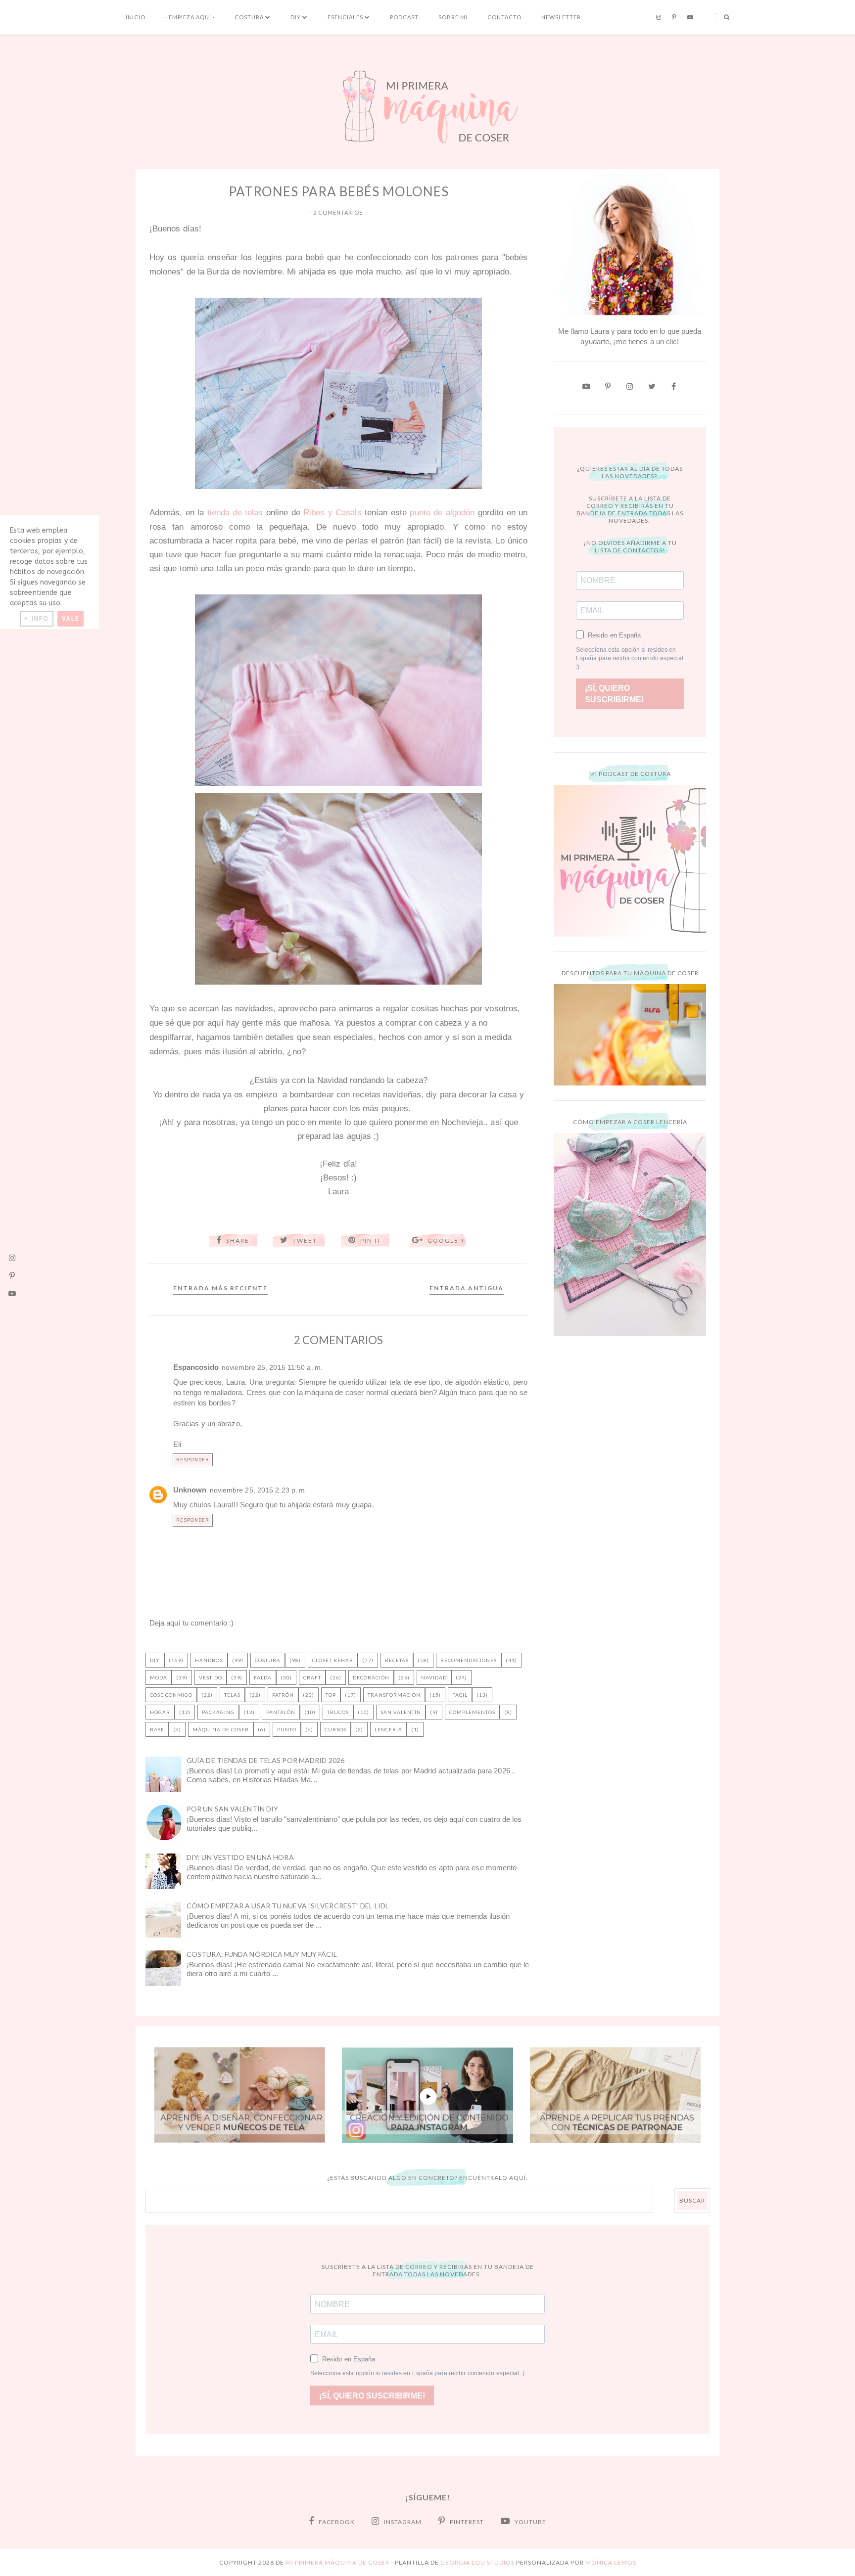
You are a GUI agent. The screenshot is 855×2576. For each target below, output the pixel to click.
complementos (472, 1712)
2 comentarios (338, 212)
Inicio (136, 17)
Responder (193, 1460)
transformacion (394, 1695)
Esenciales (345, 17)
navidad (434, 1677)
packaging (218, 1712)
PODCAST (404, 17)
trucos (338, 1712)
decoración (371, 1677)
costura (268, 1660)
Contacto (504, 17)
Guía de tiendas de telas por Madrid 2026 (265, 1760)
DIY (296, 17)
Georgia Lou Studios (477, 2562)
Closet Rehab (333, 1660)
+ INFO (37, 619)
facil (460, 1695)
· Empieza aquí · (190, 17)
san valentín (401, 1712)
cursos (335, 1729)
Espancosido (196, 1367)
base (157, 1729)
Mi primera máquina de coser (337, 2562)
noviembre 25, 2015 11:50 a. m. (272, 1368)
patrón (283, 1695)
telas (232, 1695)
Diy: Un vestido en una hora (240, 1857)
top (331, 1695)
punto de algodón (442, 512)
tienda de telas (235, 512)
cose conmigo (171, 1695)
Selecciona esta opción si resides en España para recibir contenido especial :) (630, 658)
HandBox (209, 1660)
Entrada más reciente (220, 1288)
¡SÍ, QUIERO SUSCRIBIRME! (614, 694)
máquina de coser (221, 1729)
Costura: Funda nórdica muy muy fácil (262, 1954)
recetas (397, 1660)
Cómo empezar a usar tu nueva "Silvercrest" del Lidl (288, 1906)
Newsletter (561, 17)
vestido (211, 1677)
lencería (388, 1729)
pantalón (281, 1712)
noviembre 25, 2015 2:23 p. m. (259, 1490)
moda (159, 1677)
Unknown (190, 1490)
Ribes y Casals (332, 512)
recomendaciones (469, 1660)
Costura (249, 17)
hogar (160, 1712)
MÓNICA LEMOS (611, 2562)
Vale (71, 619)
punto (287, 1729)
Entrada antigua (467, 1288)
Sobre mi (453, 17)
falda (263, 1677)
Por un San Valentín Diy (232, 1809)
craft (312, 1677)
